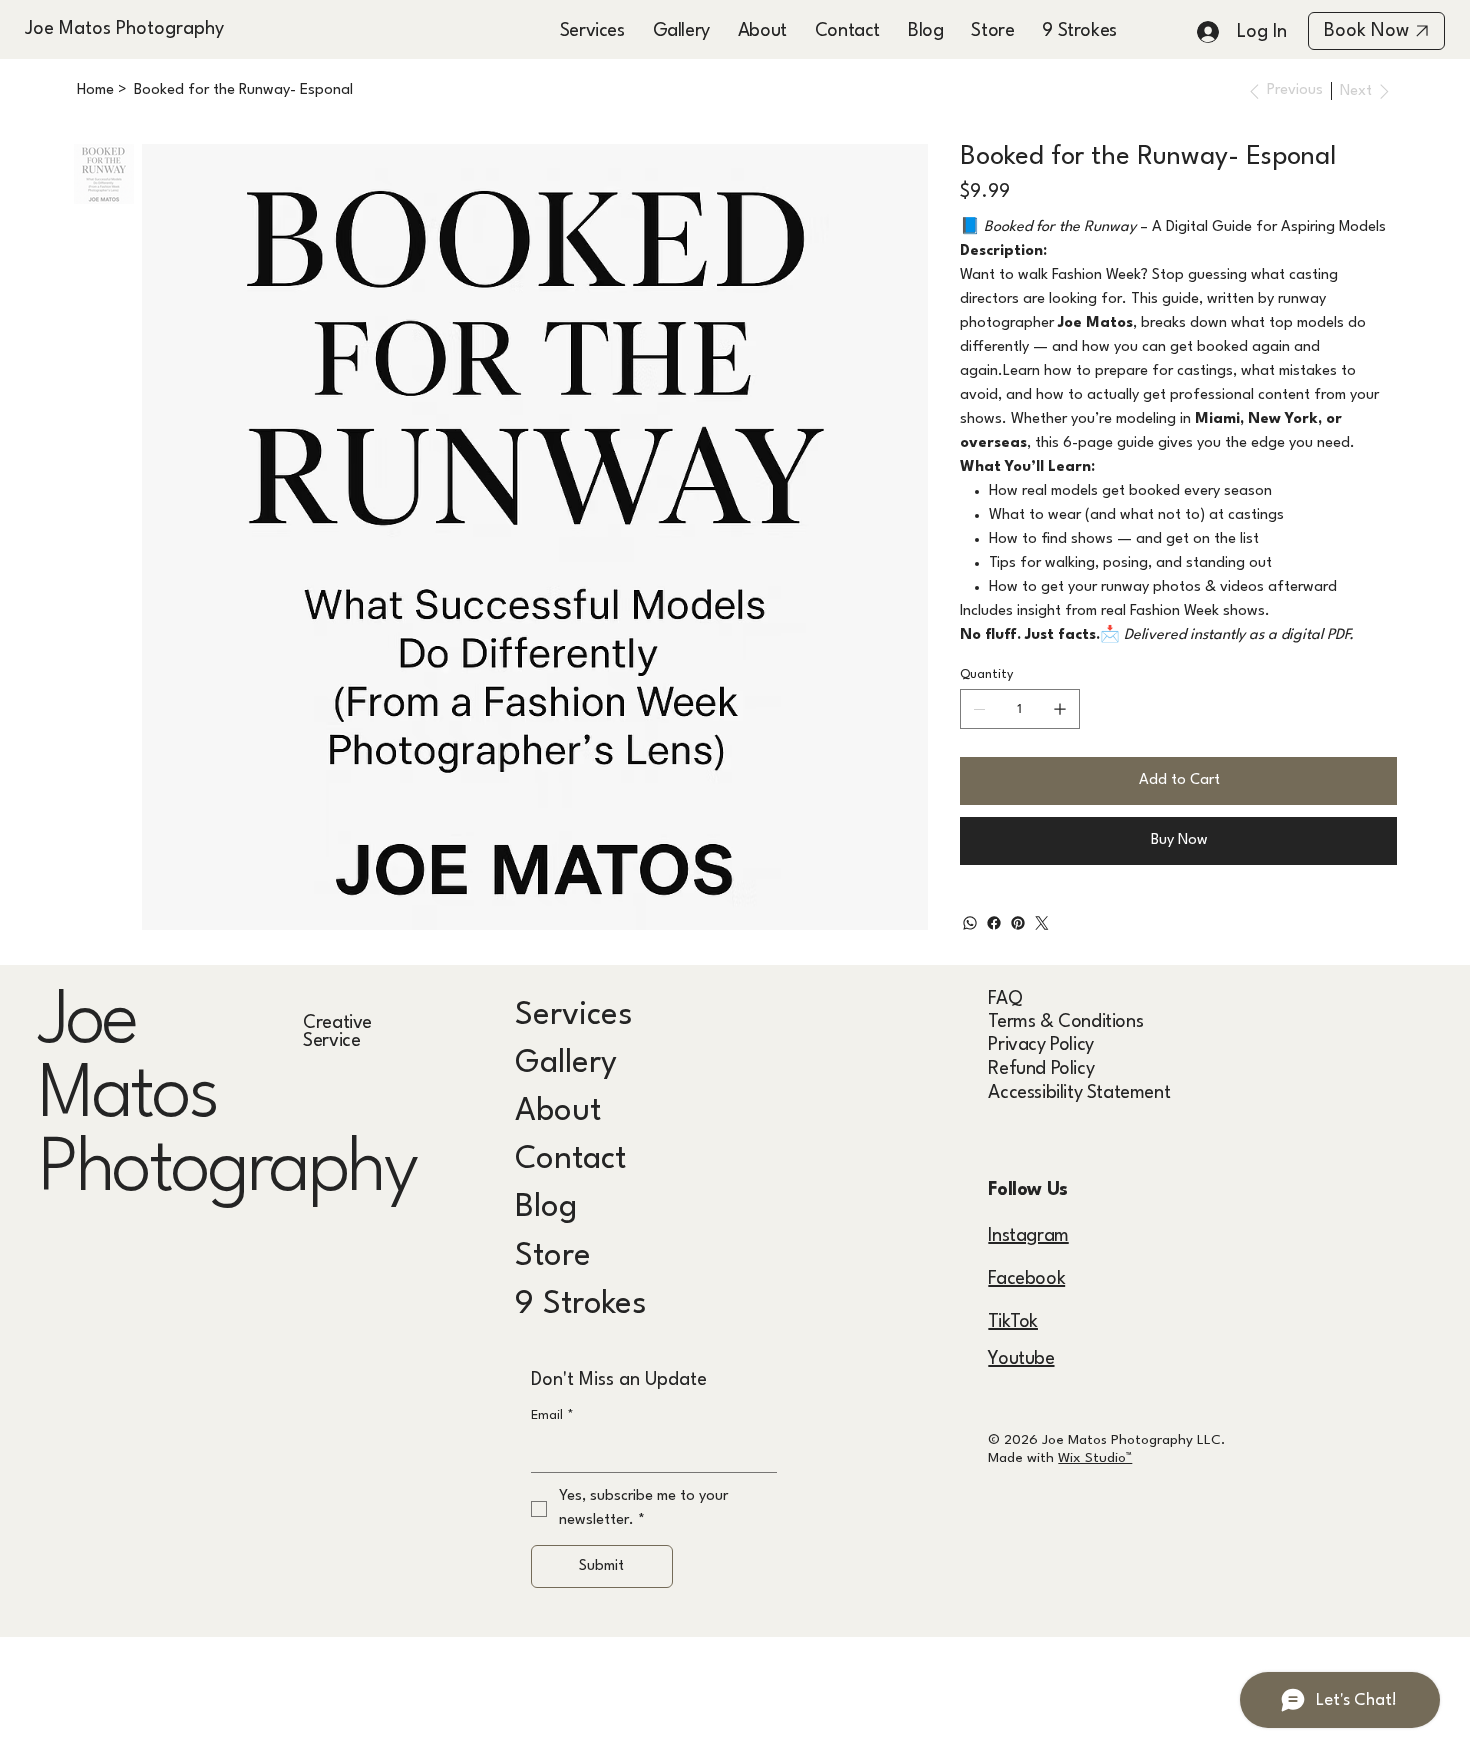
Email (552, 1415)
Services (574, 1016)
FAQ (1005, 999)
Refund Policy (1041, 1069)
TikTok (1013, 1322)
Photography (227, 1171)
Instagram (1028, 1236)
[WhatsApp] (970, 923)
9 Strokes (581, 1305)
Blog (546, 1208)
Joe (87, 1023)
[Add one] (1060, 709)
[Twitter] (1042, 923)
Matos (127, 1097)
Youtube (1021, 1359)
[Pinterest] (1018, 923)
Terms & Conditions (1065, 1022)
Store (553, 1257)
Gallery (566, 1064)
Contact (570, 1160)
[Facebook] (994, 923)
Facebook (1026, 1279)
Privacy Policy (1040, 1045)
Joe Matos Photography (127, 29)
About (558, 1112)
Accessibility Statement (1079, 1093)
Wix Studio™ (1095, 1458)
